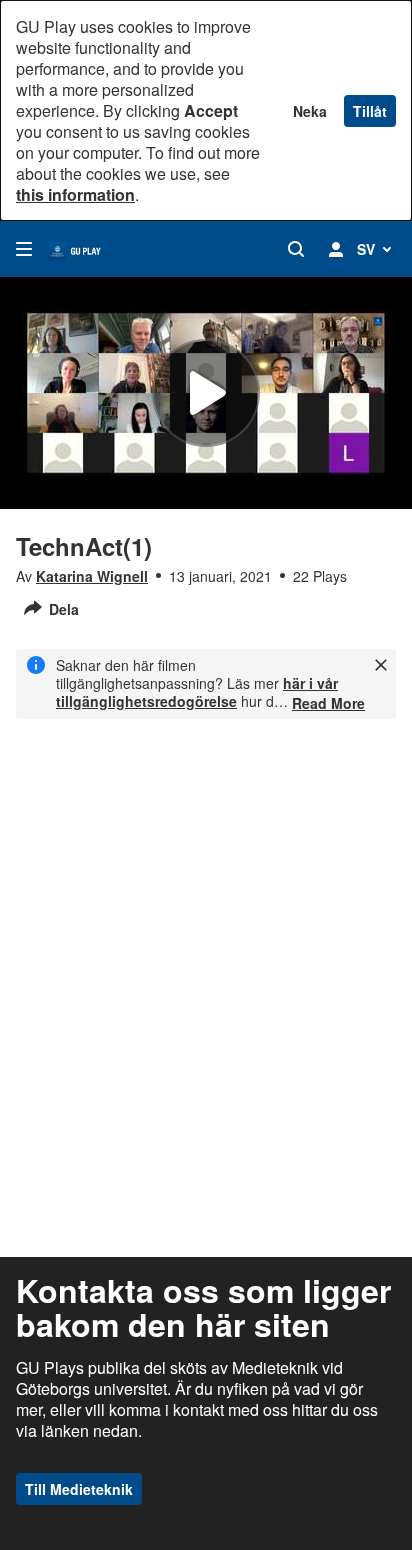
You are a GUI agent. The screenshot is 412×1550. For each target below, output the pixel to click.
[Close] (381, 665)
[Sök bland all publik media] (296, 249)
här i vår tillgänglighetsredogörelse (197, 692)
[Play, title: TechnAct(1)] (206, 393)
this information (75, 194)
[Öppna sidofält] (24, 249)
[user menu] (336, 249)
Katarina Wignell (92, 576)
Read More (328, 703)
